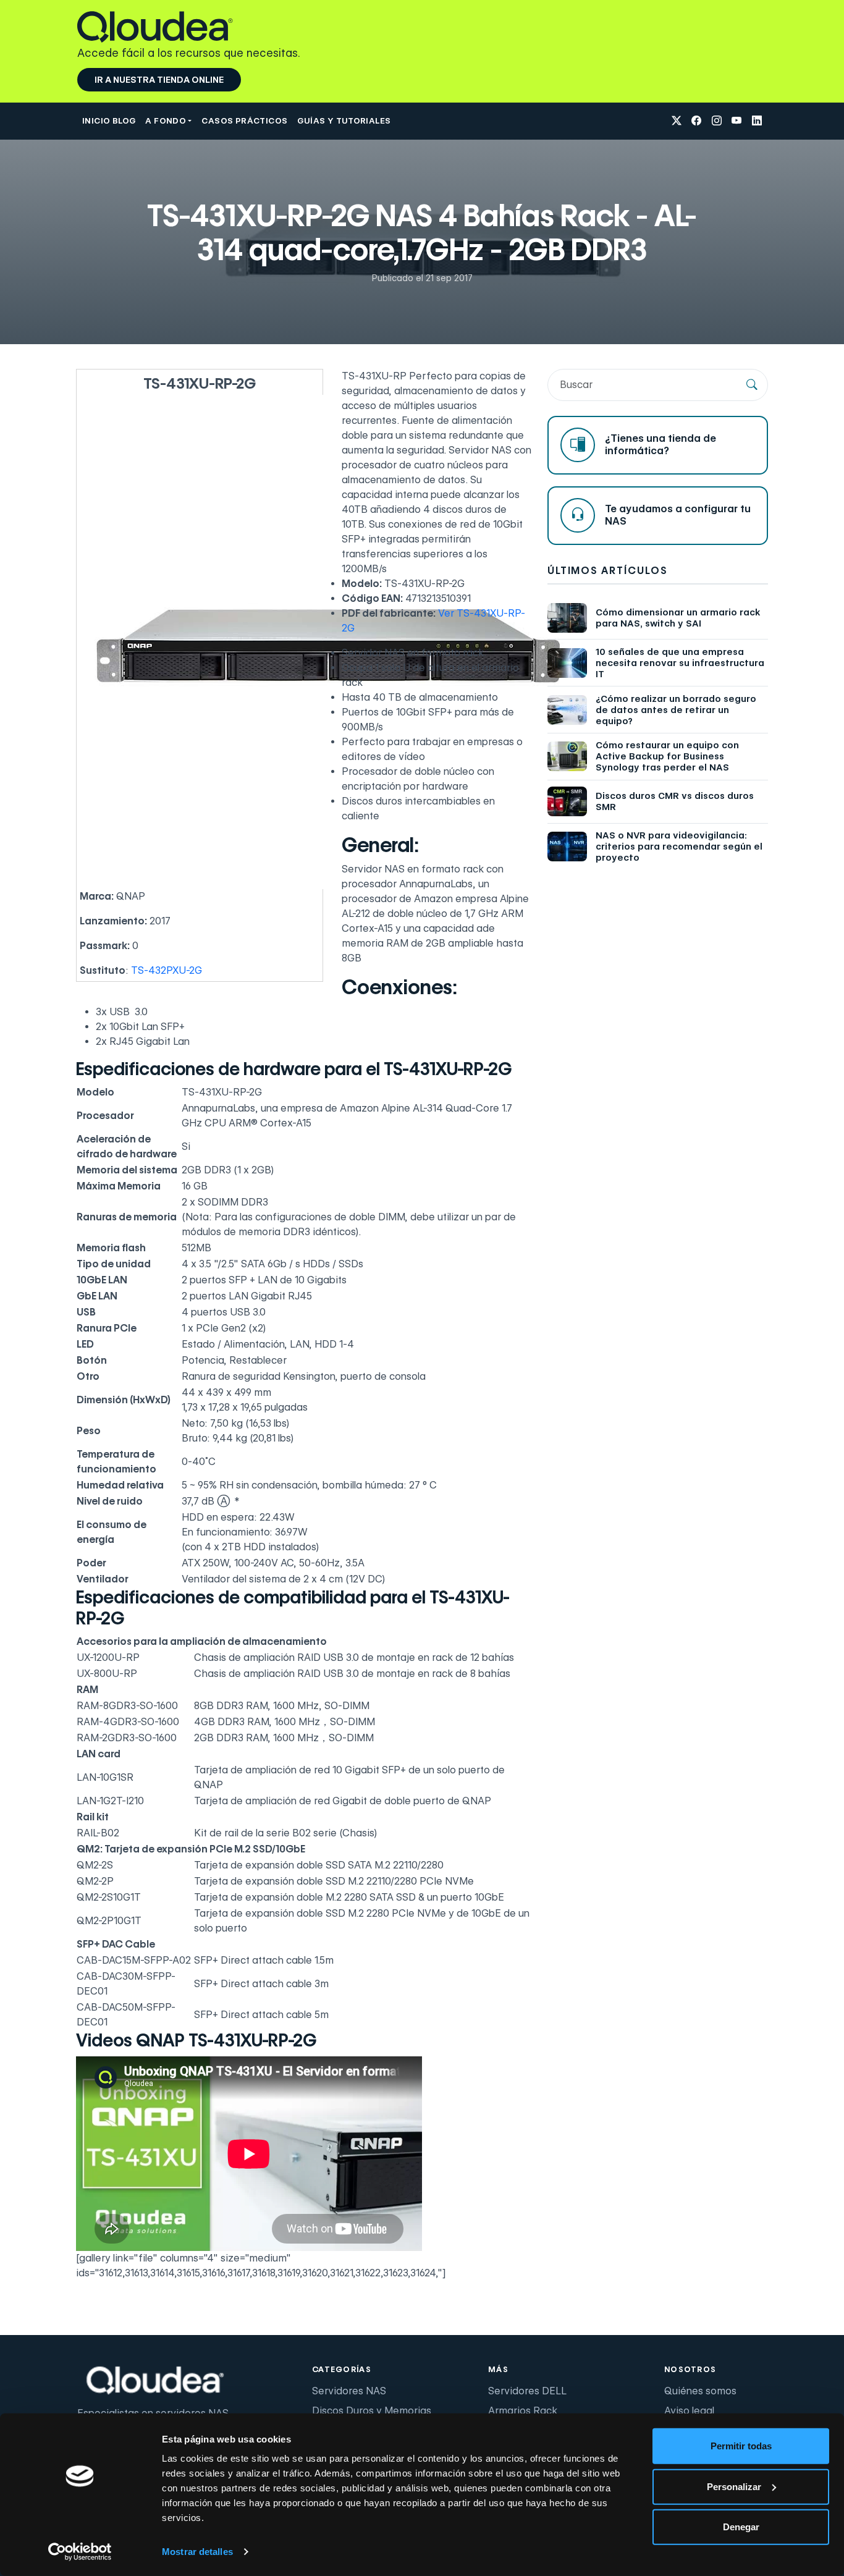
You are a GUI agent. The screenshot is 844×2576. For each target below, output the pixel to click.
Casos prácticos (244, 120)
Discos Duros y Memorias (372, 2411)
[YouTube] (736, 121)
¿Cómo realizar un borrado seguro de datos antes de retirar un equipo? (676, 710)
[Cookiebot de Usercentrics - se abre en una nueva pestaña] (80, 2552)
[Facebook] (696, 121)
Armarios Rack (523, 2411)
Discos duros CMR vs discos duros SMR (675, 801)
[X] (677, 121)
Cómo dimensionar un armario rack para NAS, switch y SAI (678, 618)
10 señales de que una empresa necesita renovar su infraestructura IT (680, 663)
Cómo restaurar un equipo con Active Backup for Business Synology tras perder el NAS (667, 756)
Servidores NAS (349, 2391)
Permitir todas (741, 2446)
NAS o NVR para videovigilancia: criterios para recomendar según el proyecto (679, 847)
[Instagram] (717, 121)
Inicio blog (109, 120)
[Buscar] (752, 385)
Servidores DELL (527, 2391)
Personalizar (734, 2486)
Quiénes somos (700, 2391)
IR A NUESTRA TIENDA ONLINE (159, 80)
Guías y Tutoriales (344, 120)
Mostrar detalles (197, 2552)
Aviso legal (689, 2411)
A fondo (166, 120)
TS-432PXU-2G (167, 970)
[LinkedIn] (757, 121)
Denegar (741, 2527)
